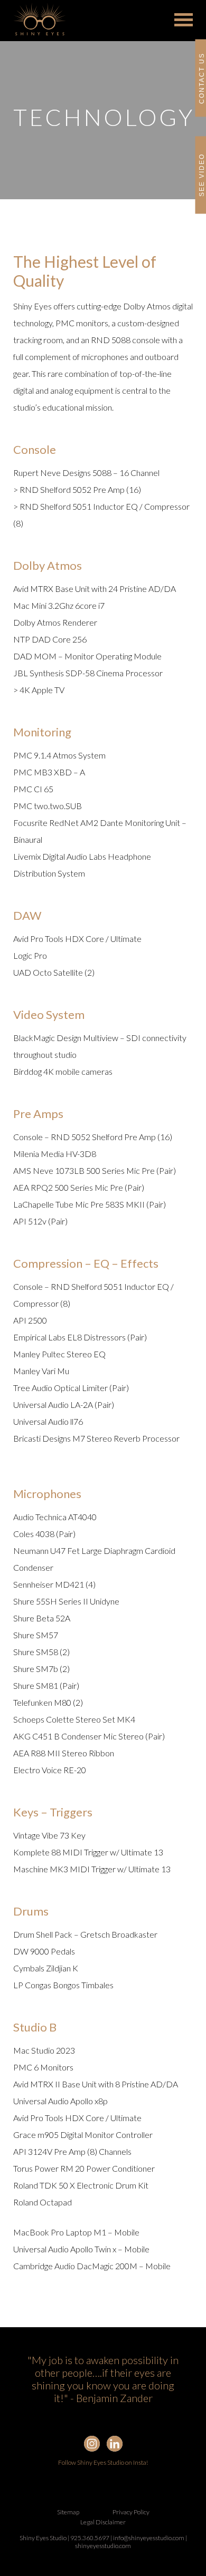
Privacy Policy (131, 2512)
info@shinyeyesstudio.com (149, 2538)
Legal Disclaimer (103, 2522)
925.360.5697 (90, 2538)
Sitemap (68, 2512)
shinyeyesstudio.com (103, 2546)
